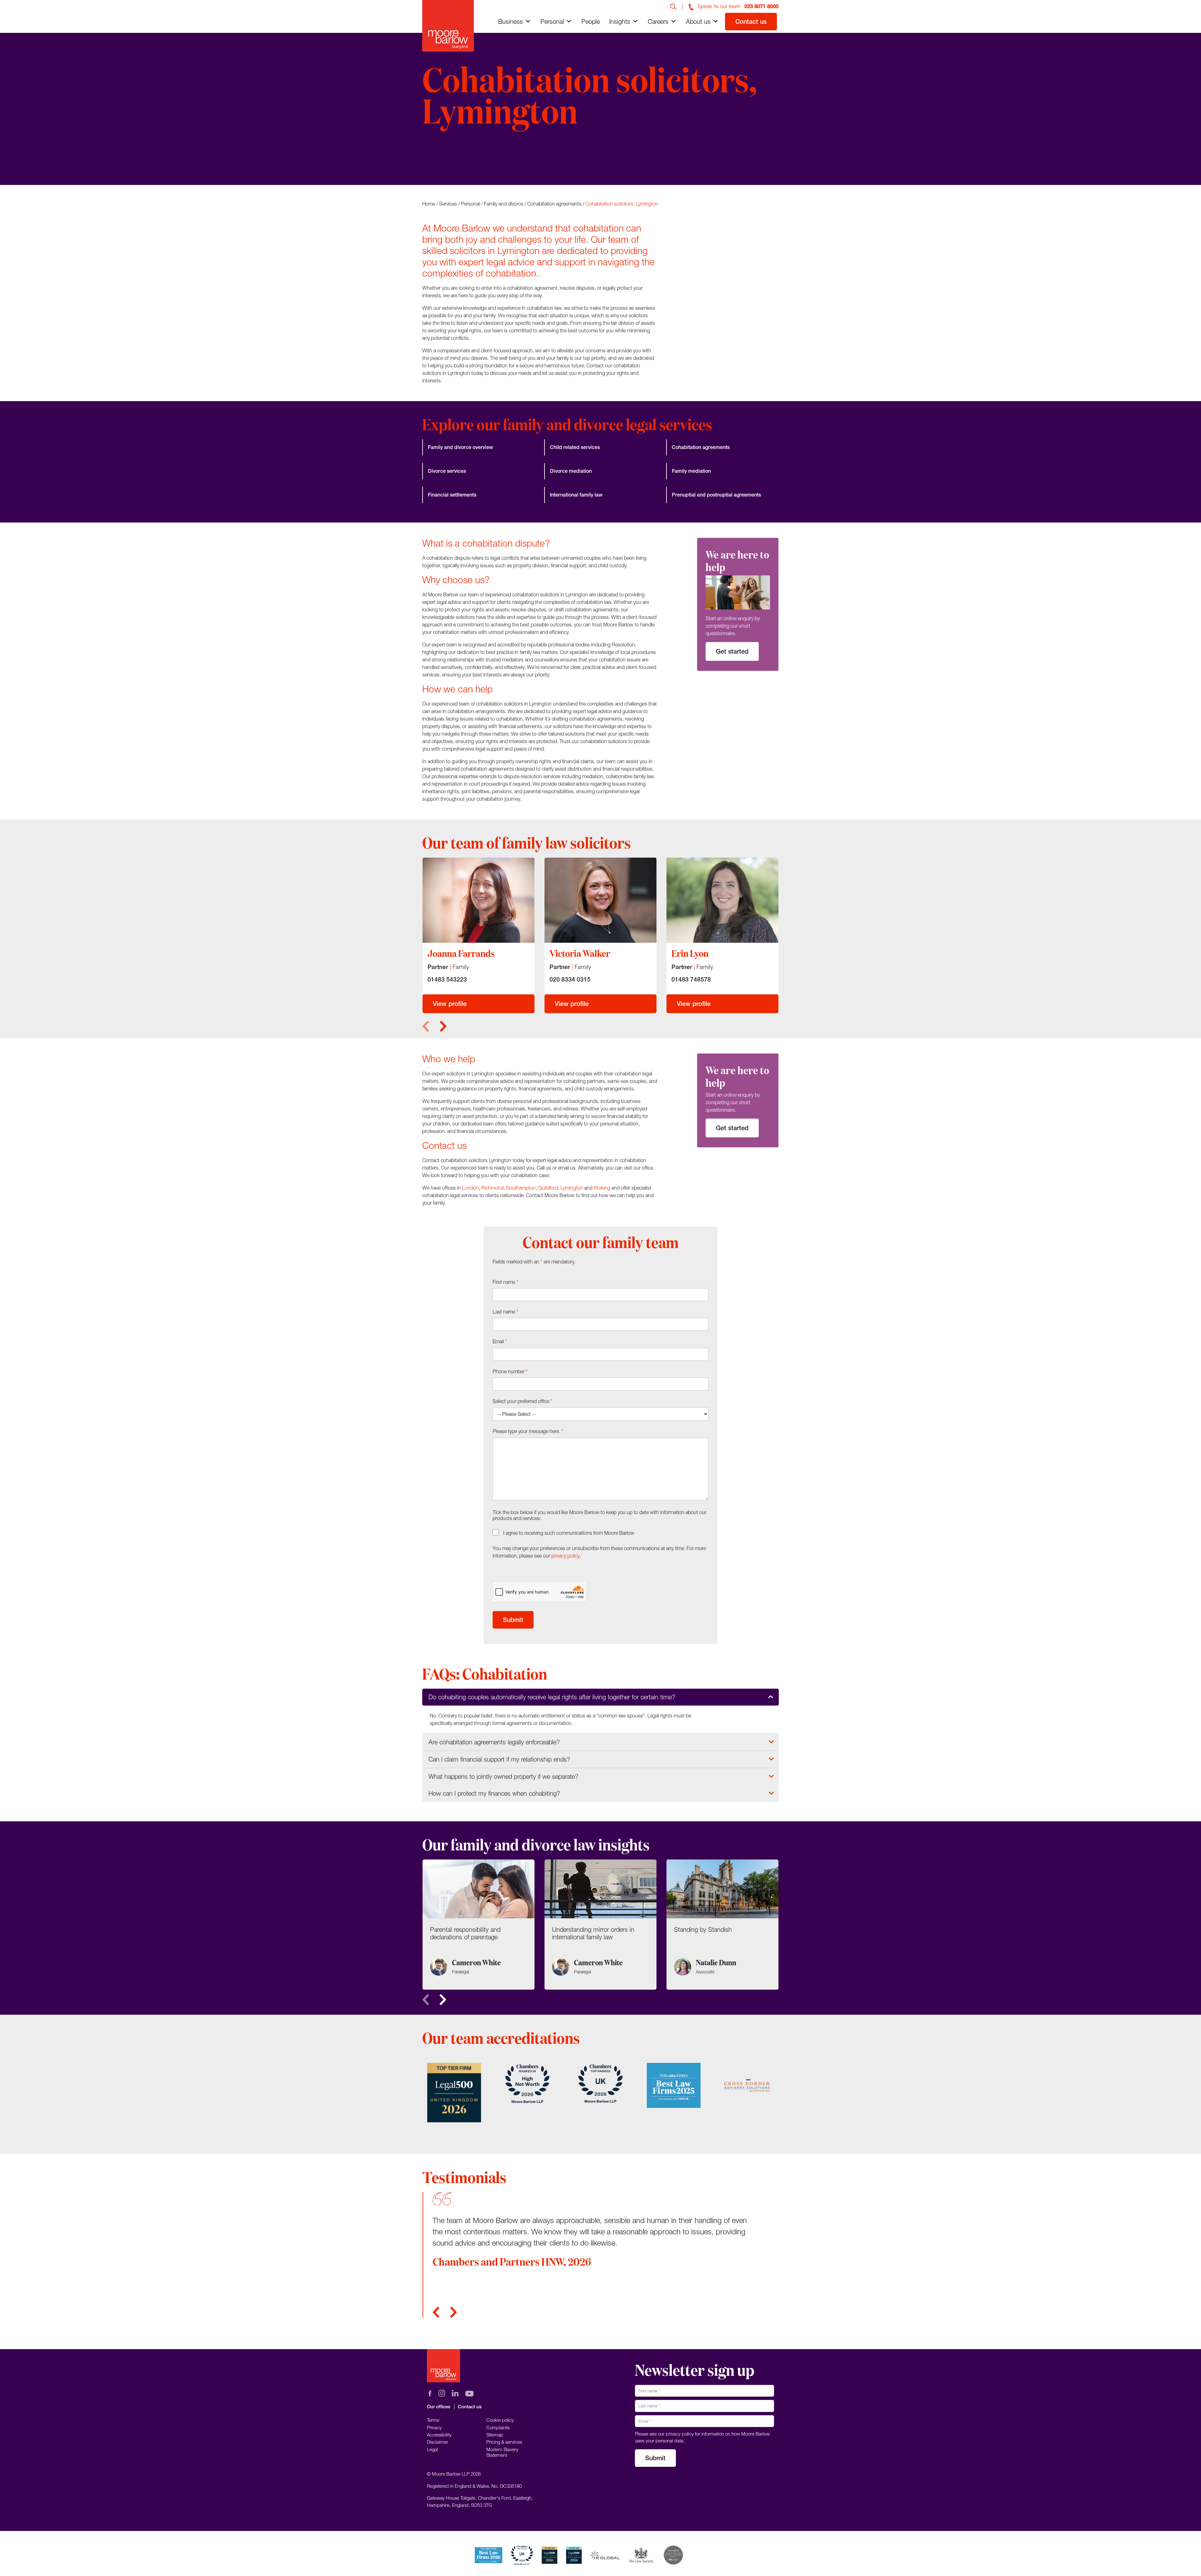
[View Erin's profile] (722, 900)
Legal (432, 2449)
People (591, 21)
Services (448, 204)
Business (511, 21)
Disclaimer (438, 2442)
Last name (505, 1312)
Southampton (521, 1188)
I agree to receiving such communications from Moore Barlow (569, 1533)
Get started (732, 651)
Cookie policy (500, 2420)
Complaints (498, 2427)
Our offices (439, 2407)
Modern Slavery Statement (502, 2452)
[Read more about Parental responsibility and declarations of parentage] (479, 1925)
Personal (552, 21)
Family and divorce (504, 204)
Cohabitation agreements (554, 204)
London (470, 1188)
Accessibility (439, 2435)
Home (429, 204)
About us (698, 21)
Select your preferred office (522, 1401)
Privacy (434, 2427)
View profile (450, 1004)
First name (505, 1282)
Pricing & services (504, 2442)
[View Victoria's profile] (600, 900)
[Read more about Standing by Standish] (722, 1925)
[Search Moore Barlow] (673, 6)
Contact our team (458, 160)
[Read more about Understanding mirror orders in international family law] (600, 1925)
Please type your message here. (528, 1431)
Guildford (548, 1188)
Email (500, 1341)
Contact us (751, 21)
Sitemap (495, 2435)
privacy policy (565, 1556)
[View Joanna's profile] (479, 900)
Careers (658, 21)
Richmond (492, 1188)
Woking (602, 1188)
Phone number (510, 1371)
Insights (620, 21)
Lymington (572, 1188)
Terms (433, 2420)
